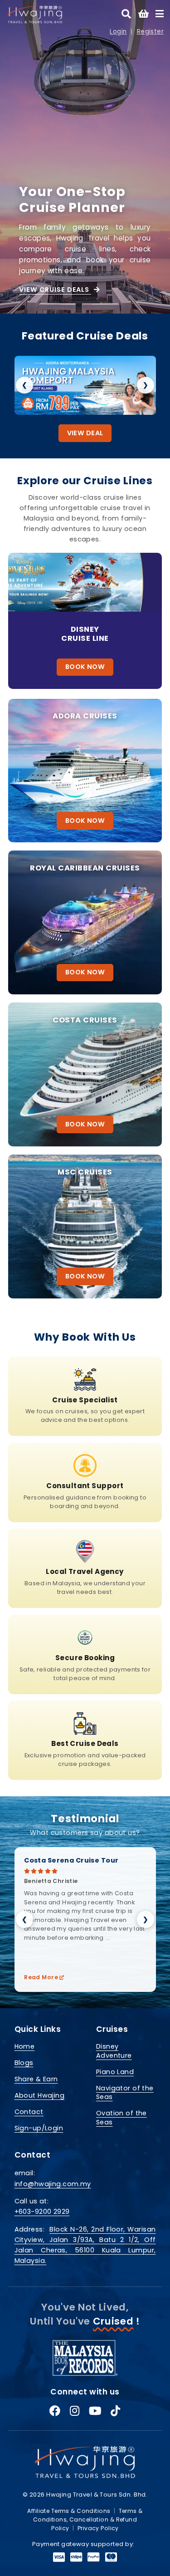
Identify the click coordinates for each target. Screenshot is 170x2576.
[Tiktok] (115, 2411)
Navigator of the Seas (125, 2092)
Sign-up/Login (39, 2128)
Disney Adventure (114, 2051)
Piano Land (115, 2072)
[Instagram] (75, 2411)
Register (150, 32)
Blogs (24, 2063)
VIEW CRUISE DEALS (55, 290)
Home (25, 2046)
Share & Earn (36, 2079)
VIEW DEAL (85, 433)
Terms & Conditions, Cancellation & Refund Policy (88, 2520)
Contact (29, 2112)
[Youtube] (95, 2411)
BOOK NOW (85, 667)
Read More (42, 1977)
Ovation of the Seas (121, 2117)
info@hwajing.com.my (53, 2184)
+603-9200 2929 (42, 2212)
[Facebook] (55, 2411)
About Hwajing (40, 2095)
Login (118, 32)
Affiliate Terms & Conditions (69, 2511)
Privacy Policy (98, 2528)
